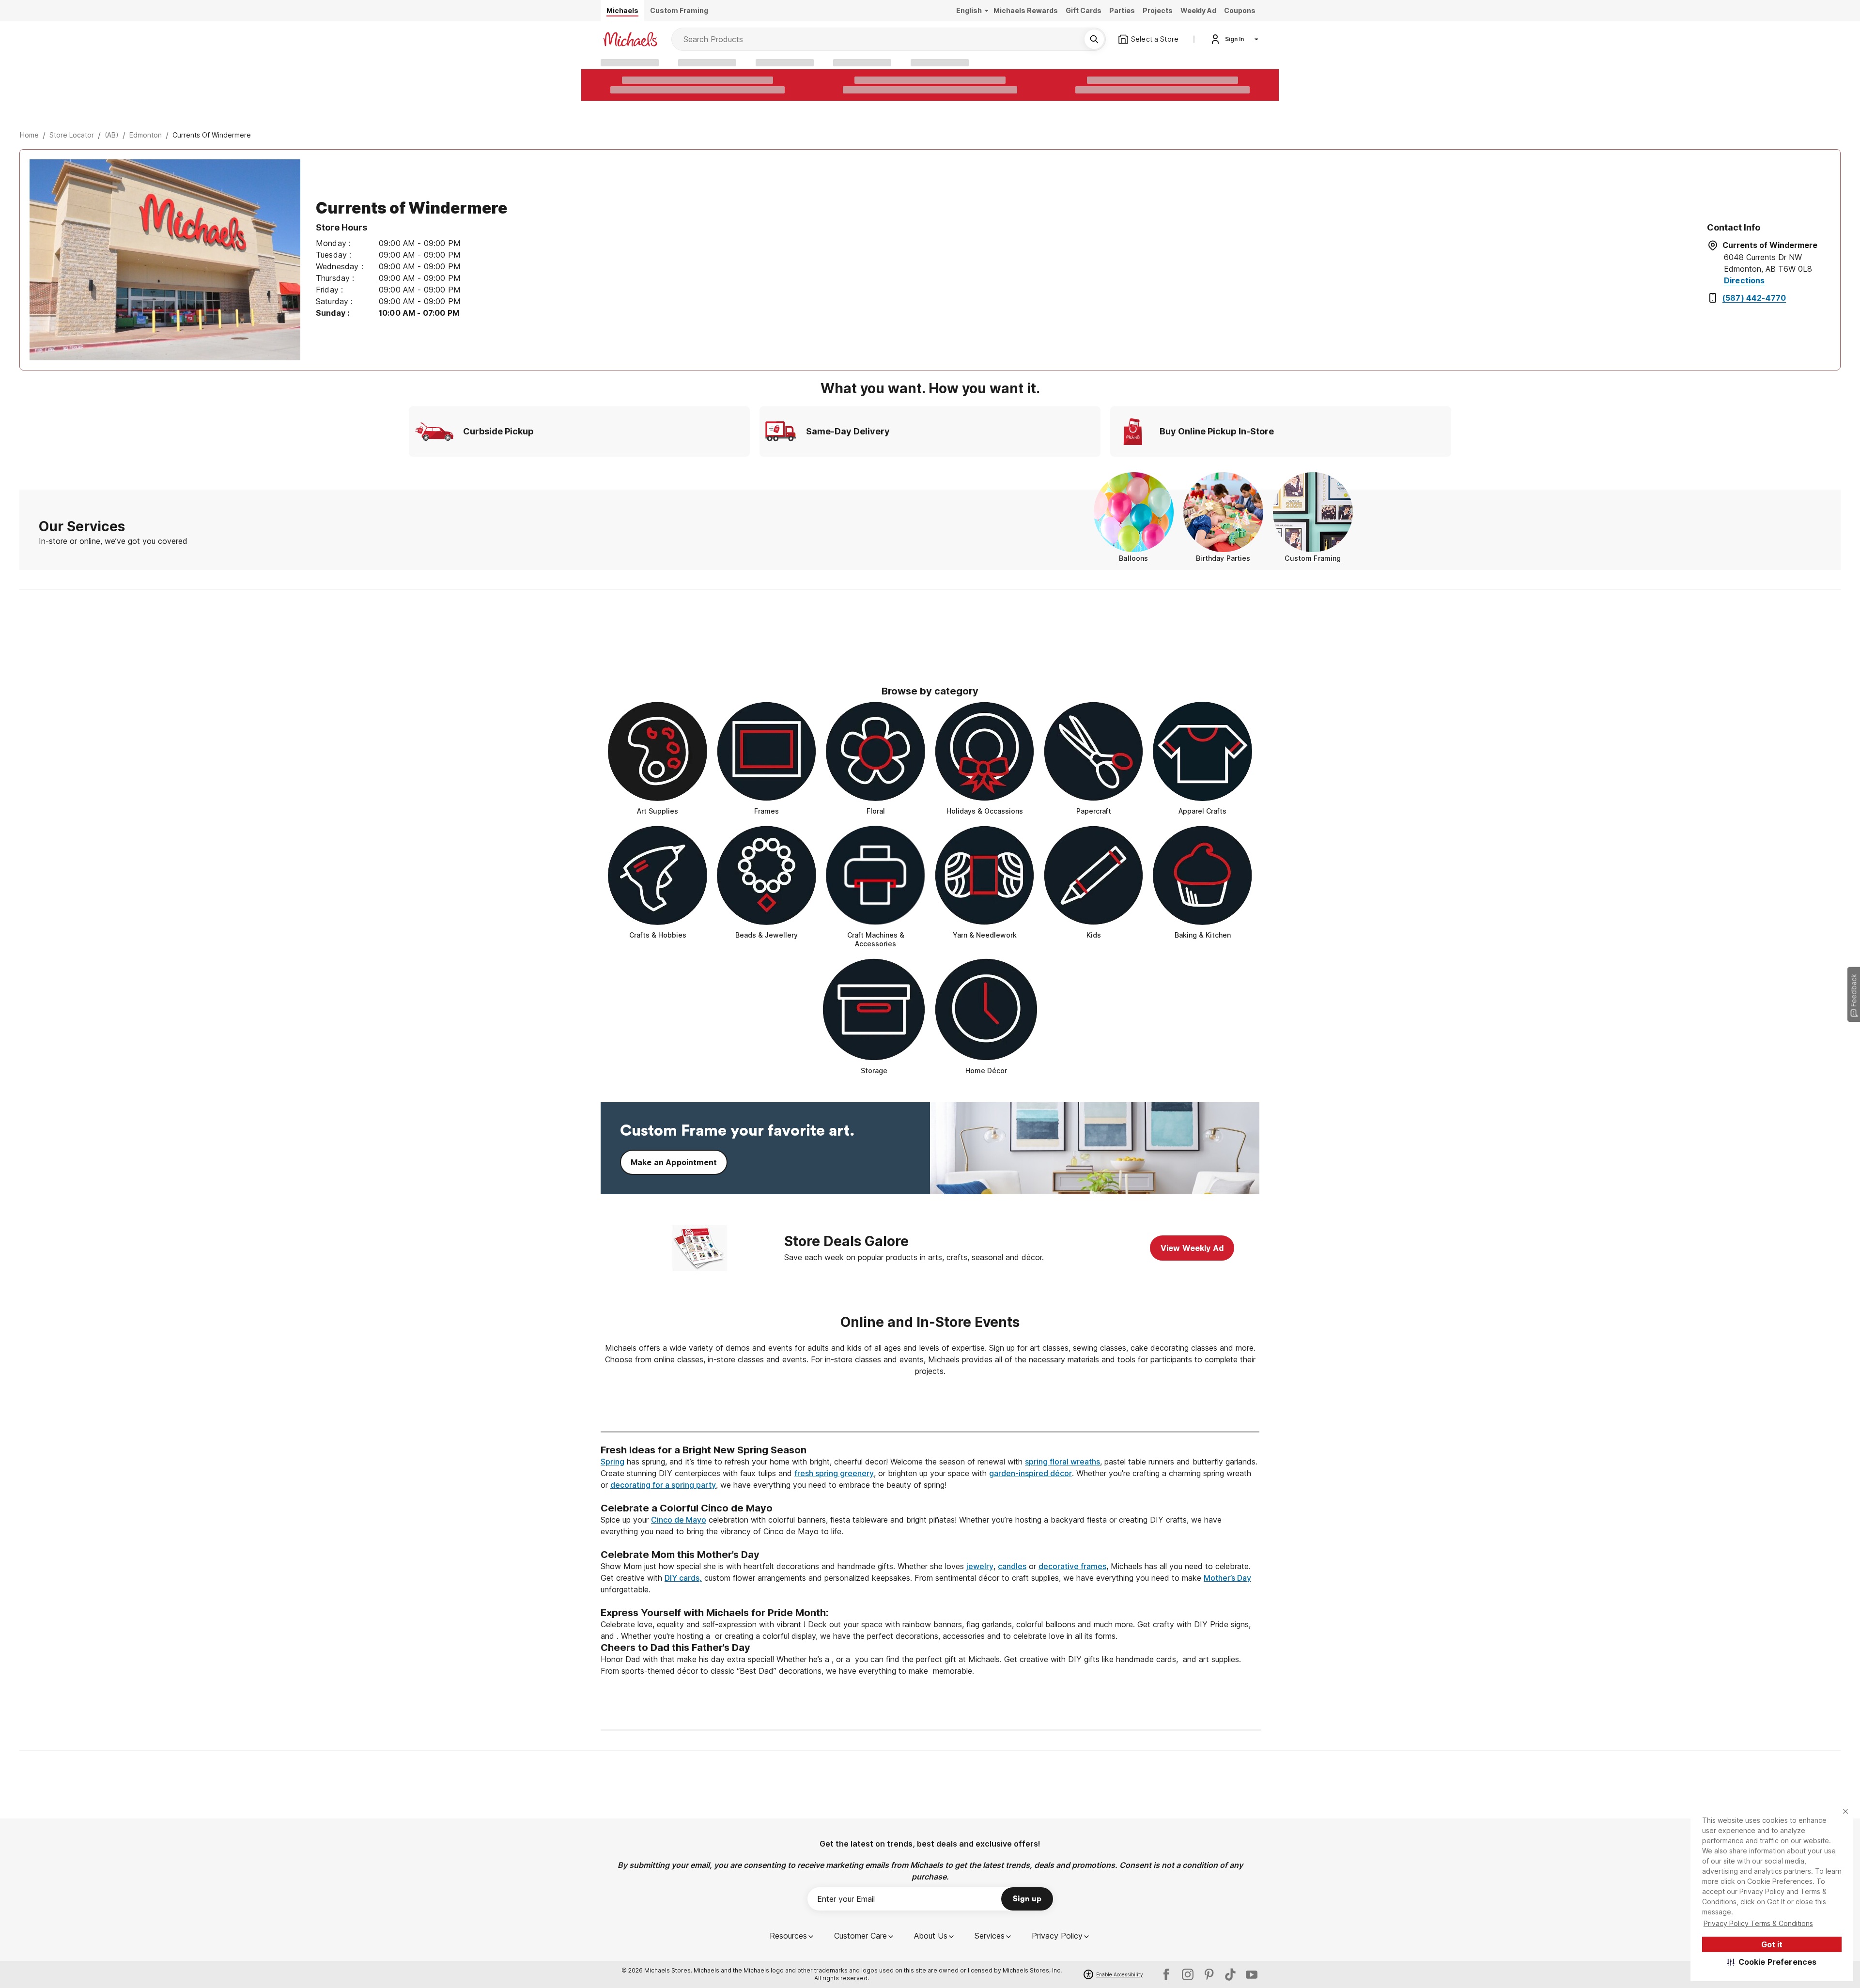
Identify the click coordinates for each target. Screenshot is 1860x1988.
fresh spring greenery (834, 1473)
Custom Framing (1313, 558)
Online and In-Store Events (930, 1322)
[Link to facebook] (1166, 1974)
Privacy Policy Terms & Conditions (1758, 1923)
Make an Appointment (674, 1162)
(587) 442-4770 (1754, 298)
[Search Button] (1094, 39)
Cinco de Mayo (679, 1520)
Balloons (1133, 558)
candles (1012, 1566)
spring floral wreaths (1062, 1462)
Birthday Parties (1223, 558)
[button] (1772, 1962)
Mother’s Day (1227, 1578)
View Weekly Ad (1192, 1248)
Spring (612, 1462)
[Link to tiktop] (1230, 1974)
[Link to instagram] (1188, 1974)
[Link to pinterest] (1209, 1974)
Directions (1744, 280)
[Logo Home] (630, 39)
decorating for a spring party (663, 1485)
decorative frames (1072, 1566)
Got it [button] (1772, 1944)
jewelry (980, 1566)
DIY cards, (683, 1578)
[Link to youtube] (1252, 1974)
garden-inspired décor (1031, 1473)
